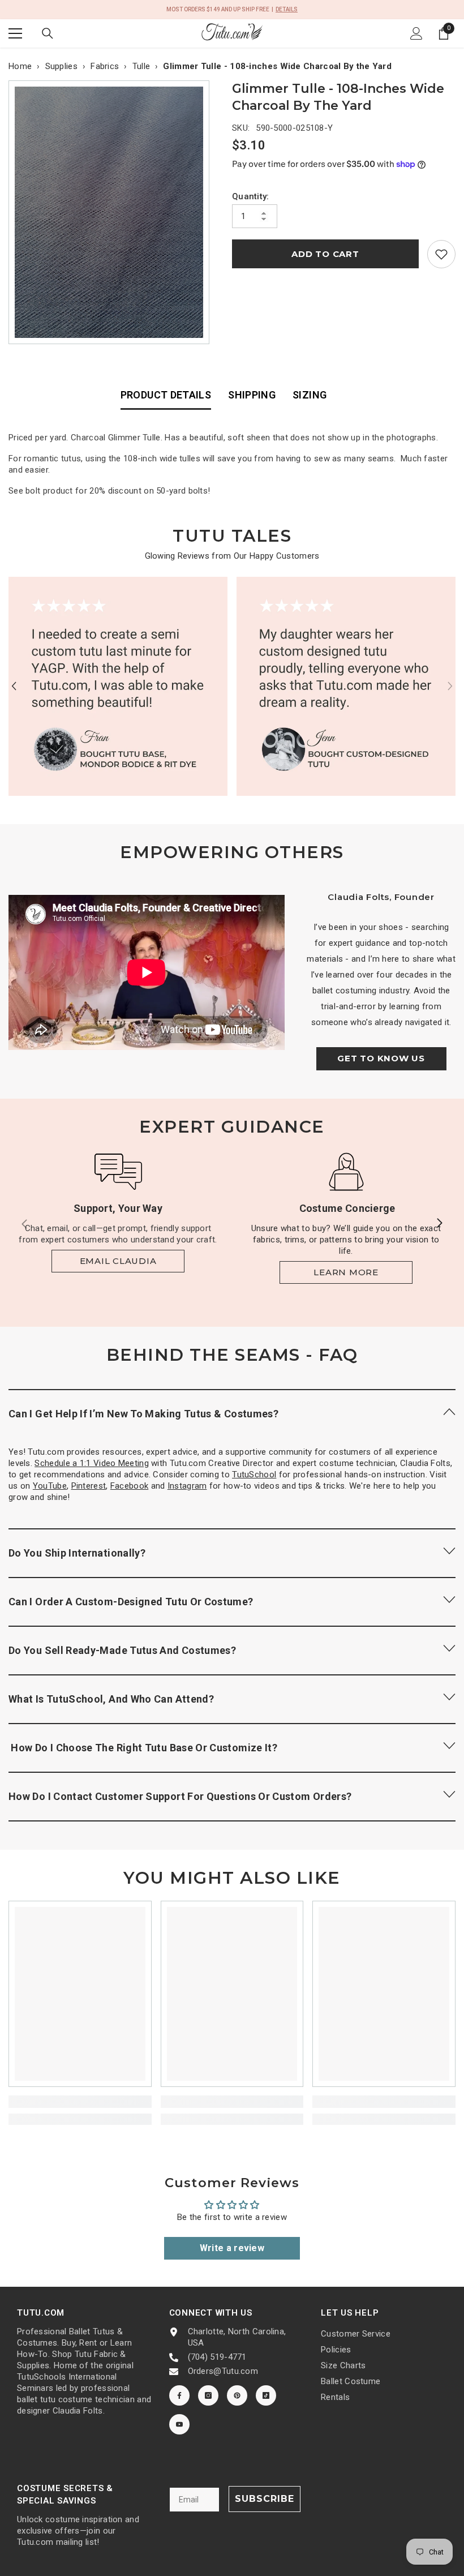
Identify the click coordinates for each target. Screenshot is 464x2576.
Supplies (61, 66)
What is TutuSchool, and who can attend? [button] (111, 1699)
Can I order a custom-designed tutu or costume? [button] (131, 1602)
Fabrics (105, 66)
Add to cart (325, 254)
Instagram (187, 1486)
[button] (14, 686)
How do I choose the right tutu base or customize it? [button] (143, 1748)
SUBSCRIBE (265, 2499)
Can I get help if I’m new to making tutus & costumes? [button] (143, 1414)
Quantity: (251, 196)
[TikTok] (266, 2395)
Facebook (129, 1486)
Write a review (232, 2248)
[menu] (15, 33)
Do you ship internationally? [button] (77, 1553)
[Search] (48, 33)
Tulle (141, 66)
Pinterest (89, 1486)
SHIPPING (252, 395)
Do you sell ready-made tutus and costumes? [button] (122, 1650)
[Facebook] (179, 2395)
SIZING (310, 395)
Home (20, 66)
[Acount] (416, 33)
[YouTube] (179, 2424)
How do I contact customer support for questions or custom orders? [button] (180, 1796)
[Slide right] (439, 1224)
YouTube (50, 1486)
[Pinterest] (237, 2395)
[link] (441, 254)
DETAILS (287, 9)
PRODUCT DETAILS (166, 395)
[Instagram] (208, 2395)
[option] (112, 212)
